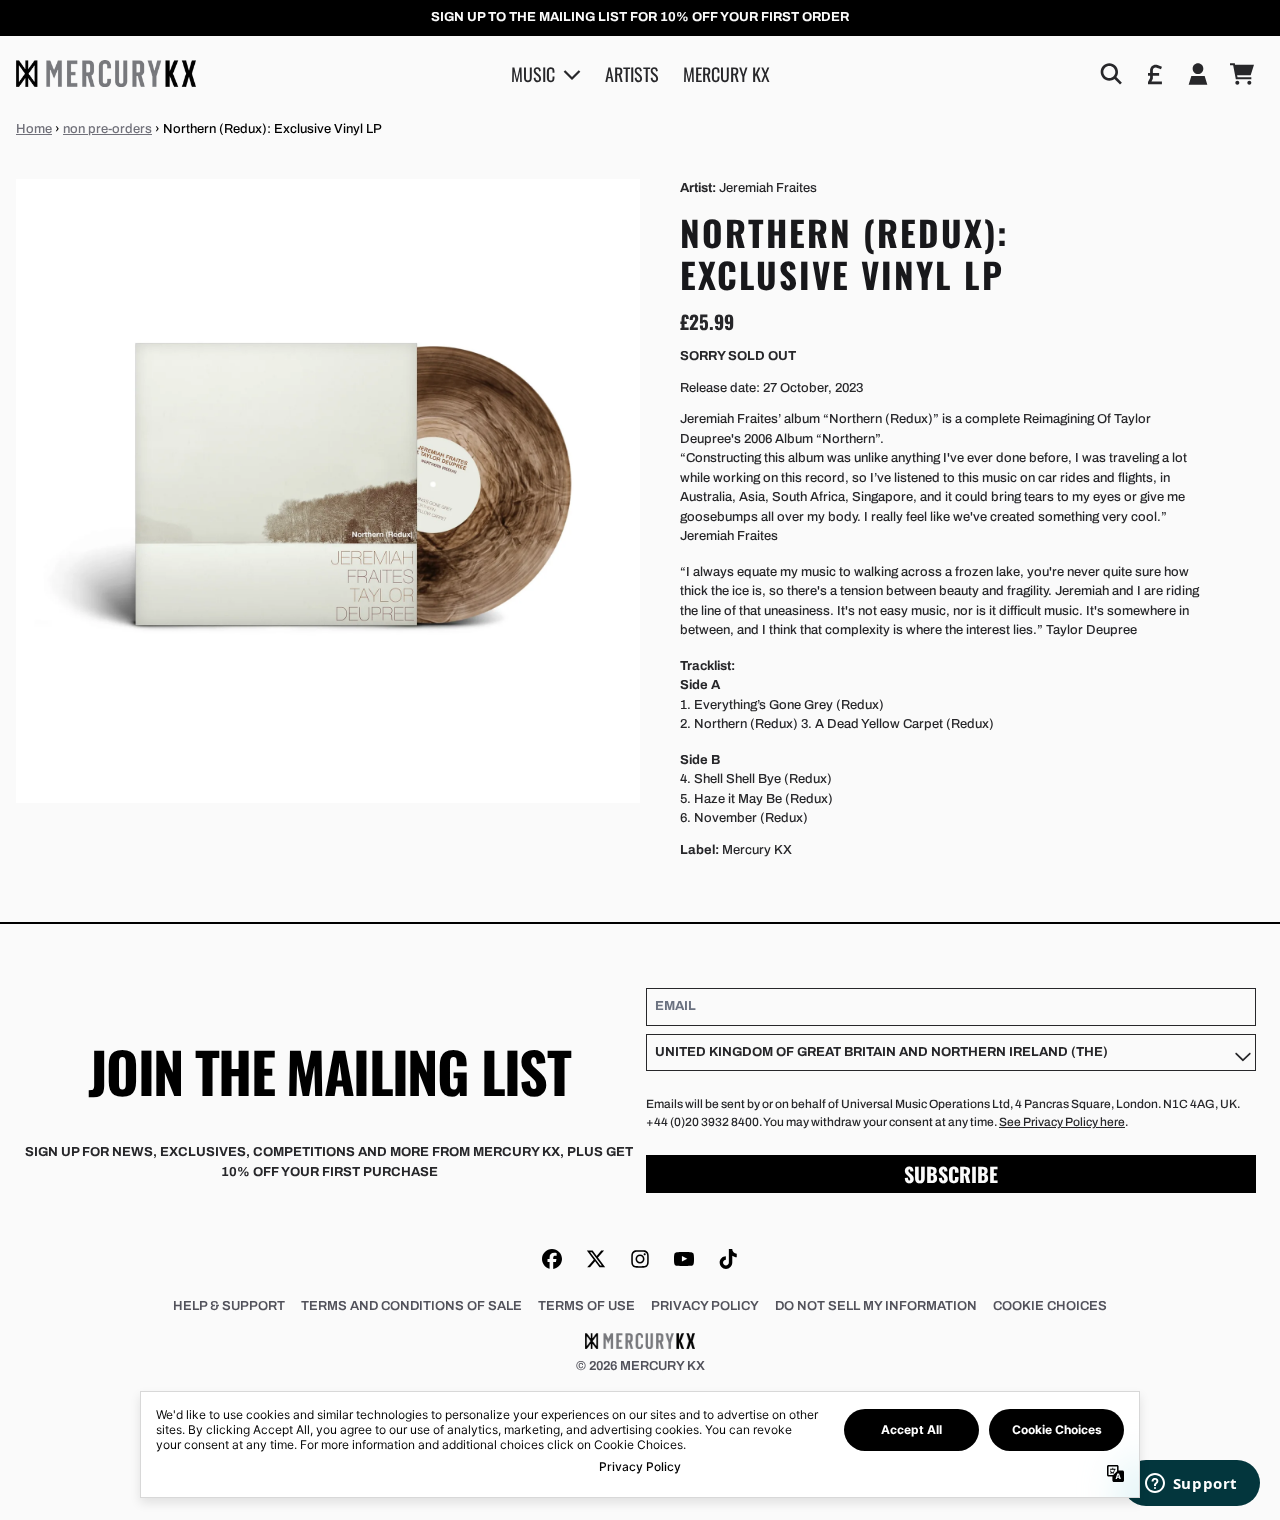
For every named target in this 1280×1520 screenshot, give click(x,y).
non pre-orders (107, 129)
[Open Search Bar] (1110, 74)
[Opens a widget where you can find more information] (1191, 1485)
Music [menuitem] (533, 73)
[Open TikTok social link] (728, 1259)
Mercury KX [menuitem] (726, 73)
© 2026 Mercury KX (640, 1366)
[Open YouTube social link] (684, 1259)
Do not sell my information (876, 1306)
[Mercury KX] (106, 73)
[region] (640, 18)
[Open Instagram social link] (640, 1259)
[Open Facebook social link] (552, 1259)
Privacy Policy (705, 1306)
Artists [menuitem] (632, 73)
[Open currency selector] (1154, 74)
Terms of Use (586, 1306)
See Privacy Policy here (1062, 1122)
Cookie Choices (1050, 1306)
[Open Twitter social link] (596, 1259)
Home (34, 129)
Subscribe (951, 1174)
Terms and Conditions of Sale (411, 1306)
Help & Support (229, 1306)
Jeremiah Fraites (768, 188)
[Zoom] (328, 491)
